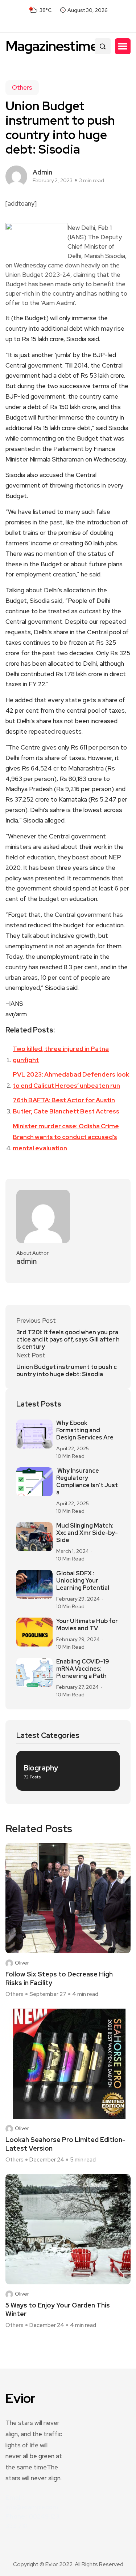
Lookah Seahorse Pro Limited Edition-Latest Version (65, 2144)
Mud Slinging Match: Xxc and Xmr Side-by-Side (87, 1533)
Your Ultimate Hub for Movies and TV (87, 1625)
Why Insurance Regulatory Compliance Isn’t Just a (87, 1482)
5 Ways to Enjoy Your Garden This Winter (58, 2309)
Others (22, 87)
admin (42, 172)
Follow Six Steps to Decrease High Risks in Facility (59, 1978)
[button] (123, 46)
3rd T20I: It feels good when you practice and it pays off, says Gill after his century (68, 1340)
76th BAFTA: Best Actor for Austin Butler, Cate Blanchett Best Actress (66, 1106)
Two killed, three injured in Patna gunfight (61, 1054)
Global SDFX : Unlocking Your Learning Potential (83, 1581)
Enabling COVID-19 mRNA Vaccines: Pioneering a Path (83, 1669)
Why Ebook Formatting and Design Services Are (85, 1430)
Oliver (22, 1963)
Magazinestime (52, 46)
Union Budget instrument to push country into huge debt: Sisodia (67, 1371)
